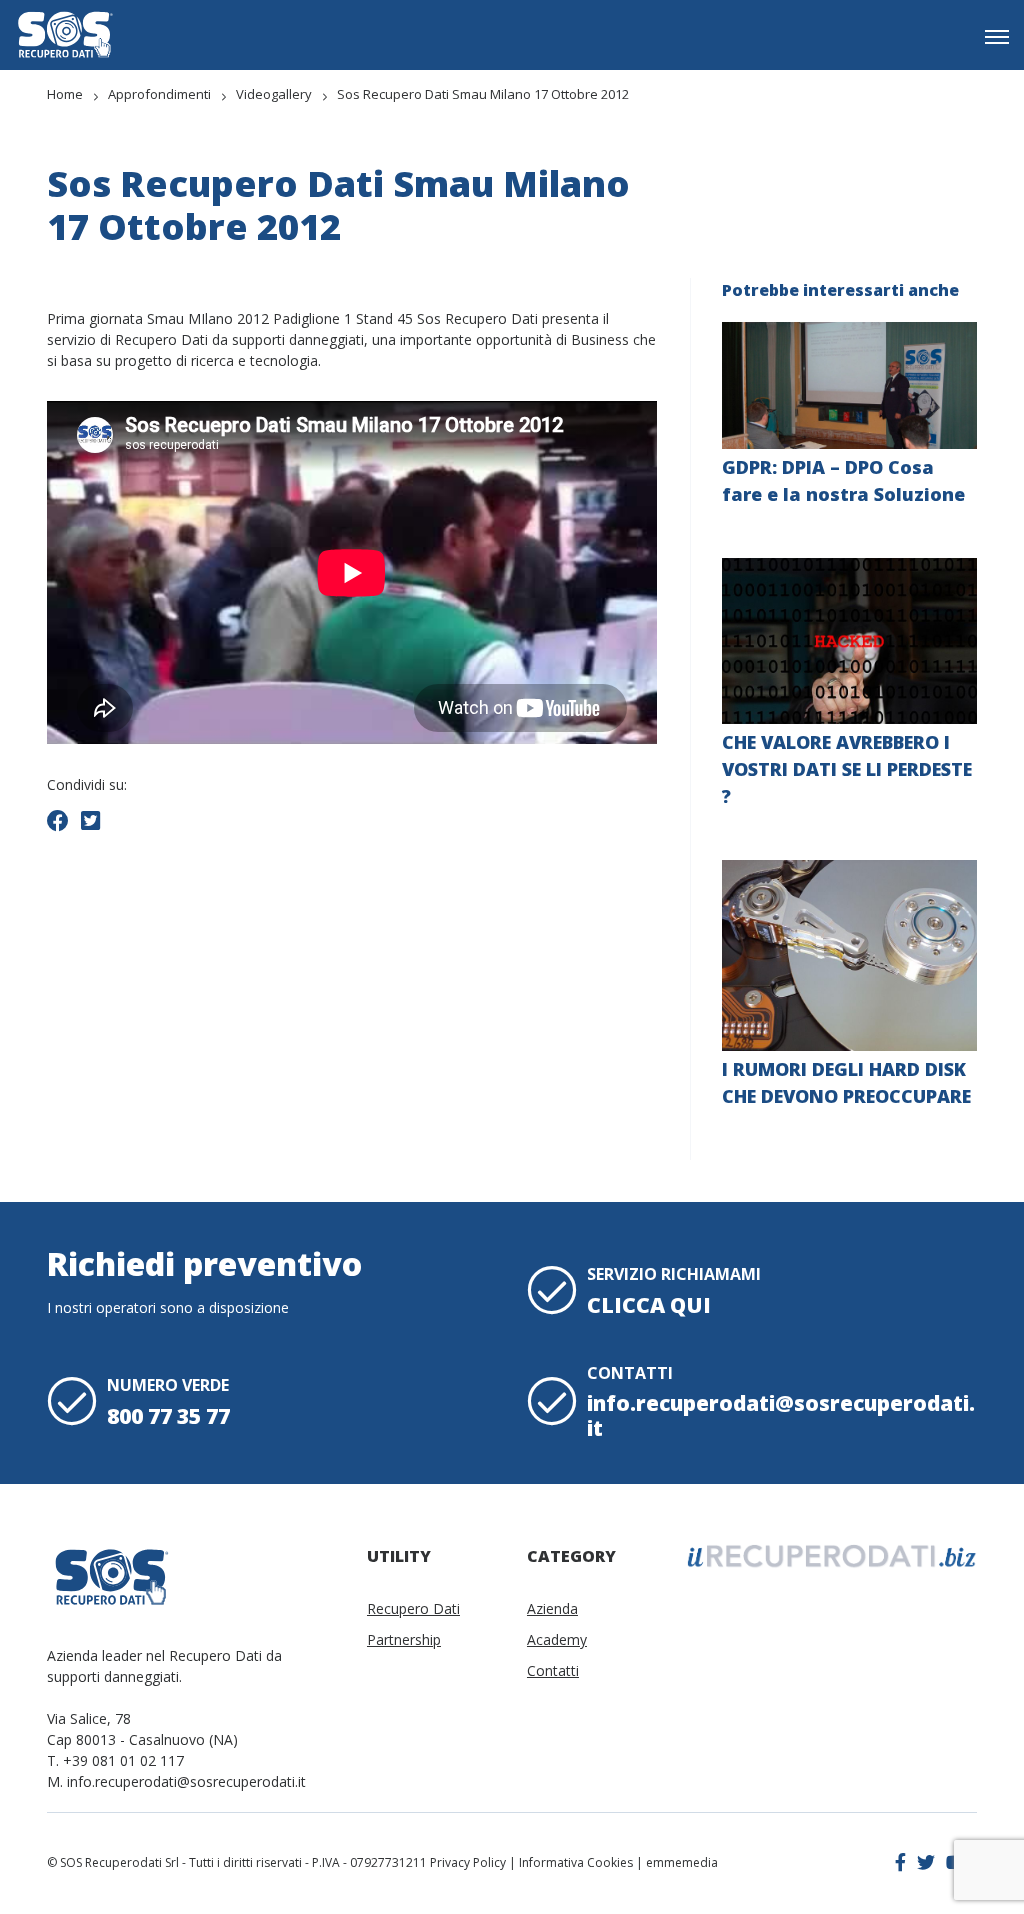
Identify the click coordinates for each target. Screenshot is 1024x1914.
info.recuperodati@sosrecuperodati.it (781, 1415)
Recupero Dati (413, 1608)
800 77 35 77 (168, 1416)
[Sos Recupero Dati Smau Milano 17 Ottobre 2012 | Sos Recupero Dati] (65, 34)
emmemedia (682, 1862)
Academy (557, 1639)
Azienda (552, 1608)
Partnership (404, 1639)
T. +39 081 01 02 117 (115, 1760)
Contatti (553, 1670)
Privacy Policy (468, 1862)
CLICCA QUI (649, 1305)
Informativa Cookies (576, 1862)
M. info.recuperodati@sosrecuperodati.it (176, 1781)
